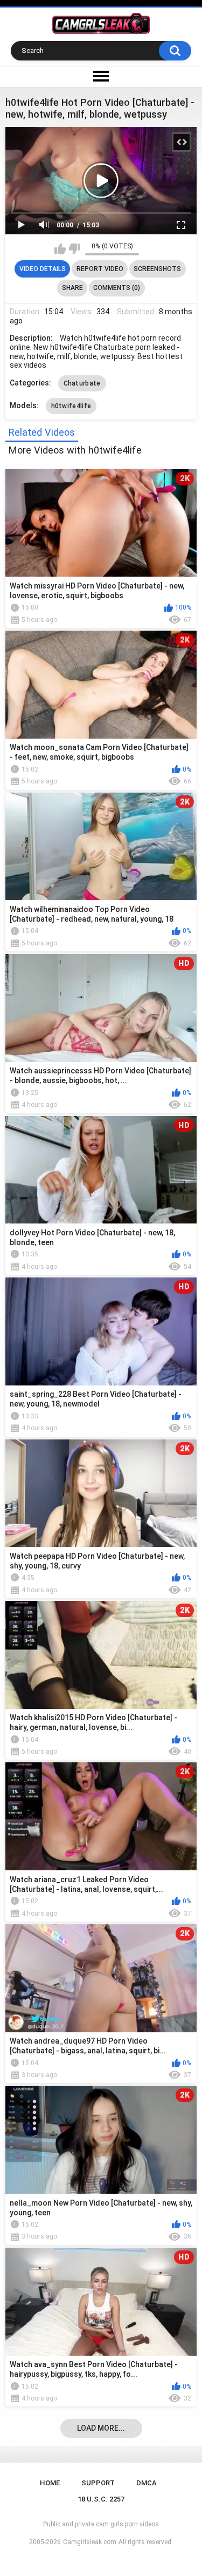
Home (50, 2483)
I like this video (60, 249)
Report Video (100, 269)
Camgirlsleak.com (90, 2542)
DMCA (147, 2483)
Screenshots (157, 269)
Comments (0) (117, 288)
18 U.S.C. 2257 (101, 2499)
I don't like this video (74, 249)
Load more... (101, 2428)
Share (72, 288)
